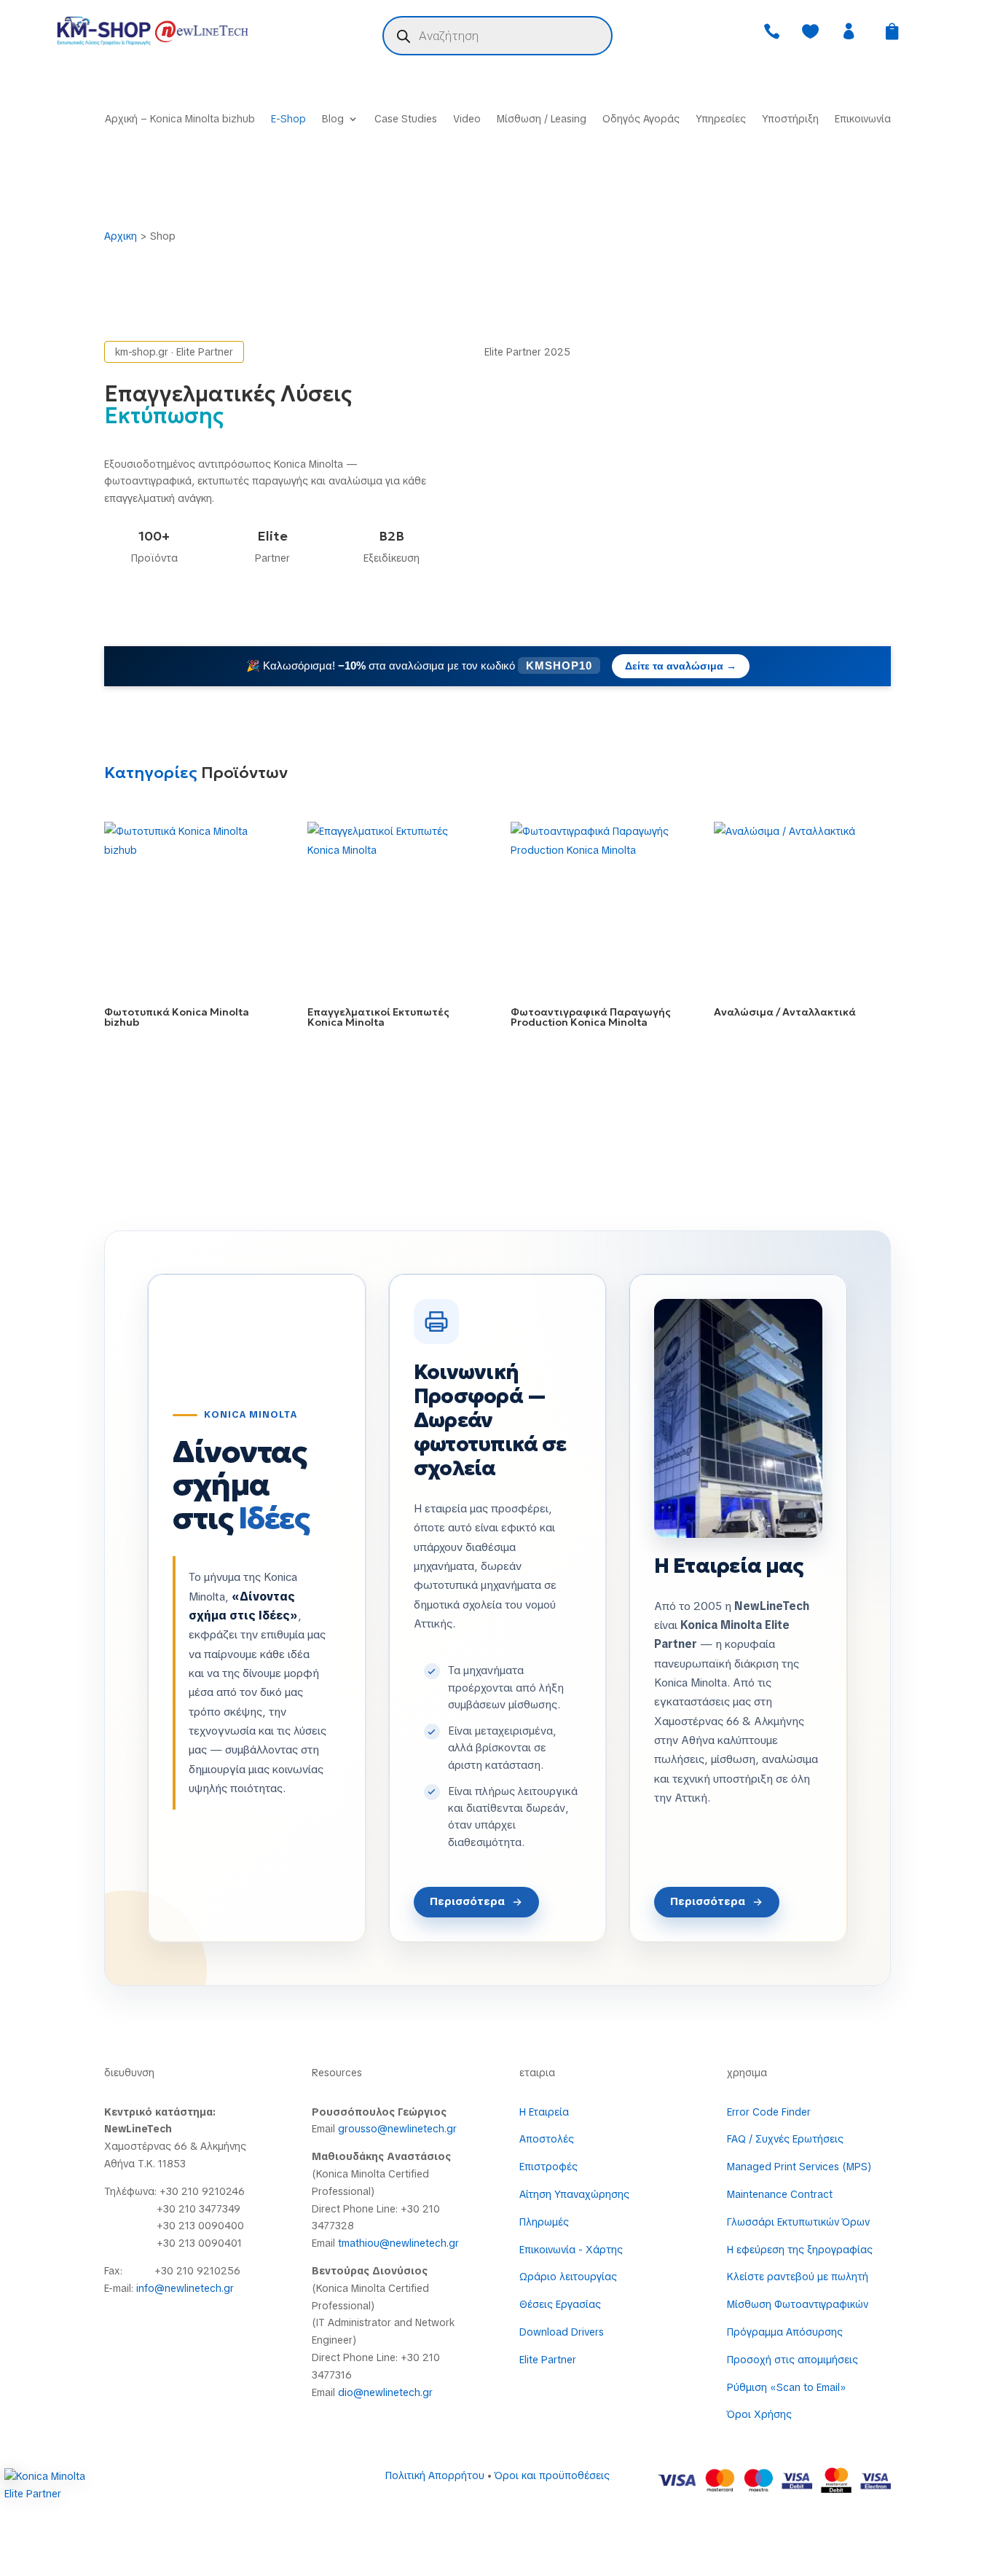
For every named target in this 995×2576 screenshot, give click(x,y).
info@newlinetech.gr (185, 2288)
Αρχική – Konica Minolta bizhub (180, 119)
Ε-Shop (288, 119)
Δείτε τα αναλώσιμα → (681, 666)
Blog (333, 119)
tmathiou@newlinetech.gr (398, 2243)
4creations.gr (189, 2488)
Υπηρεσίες (721, 119)
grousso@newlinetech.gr (397, 2129)
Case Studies (406, 119)
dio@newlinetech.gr (385, 2392)
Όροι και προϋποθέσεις (552, 2475)
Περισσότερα (467, 1901)
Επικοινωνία (863, 119)
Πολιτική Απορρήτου (435, 2475)
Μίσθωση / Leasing (542, 119)
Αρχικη (121, 236)
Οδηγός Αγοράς (641, 119)
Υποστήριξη (790, 119)
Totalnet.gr (293, 2488)
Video (467, 119)
